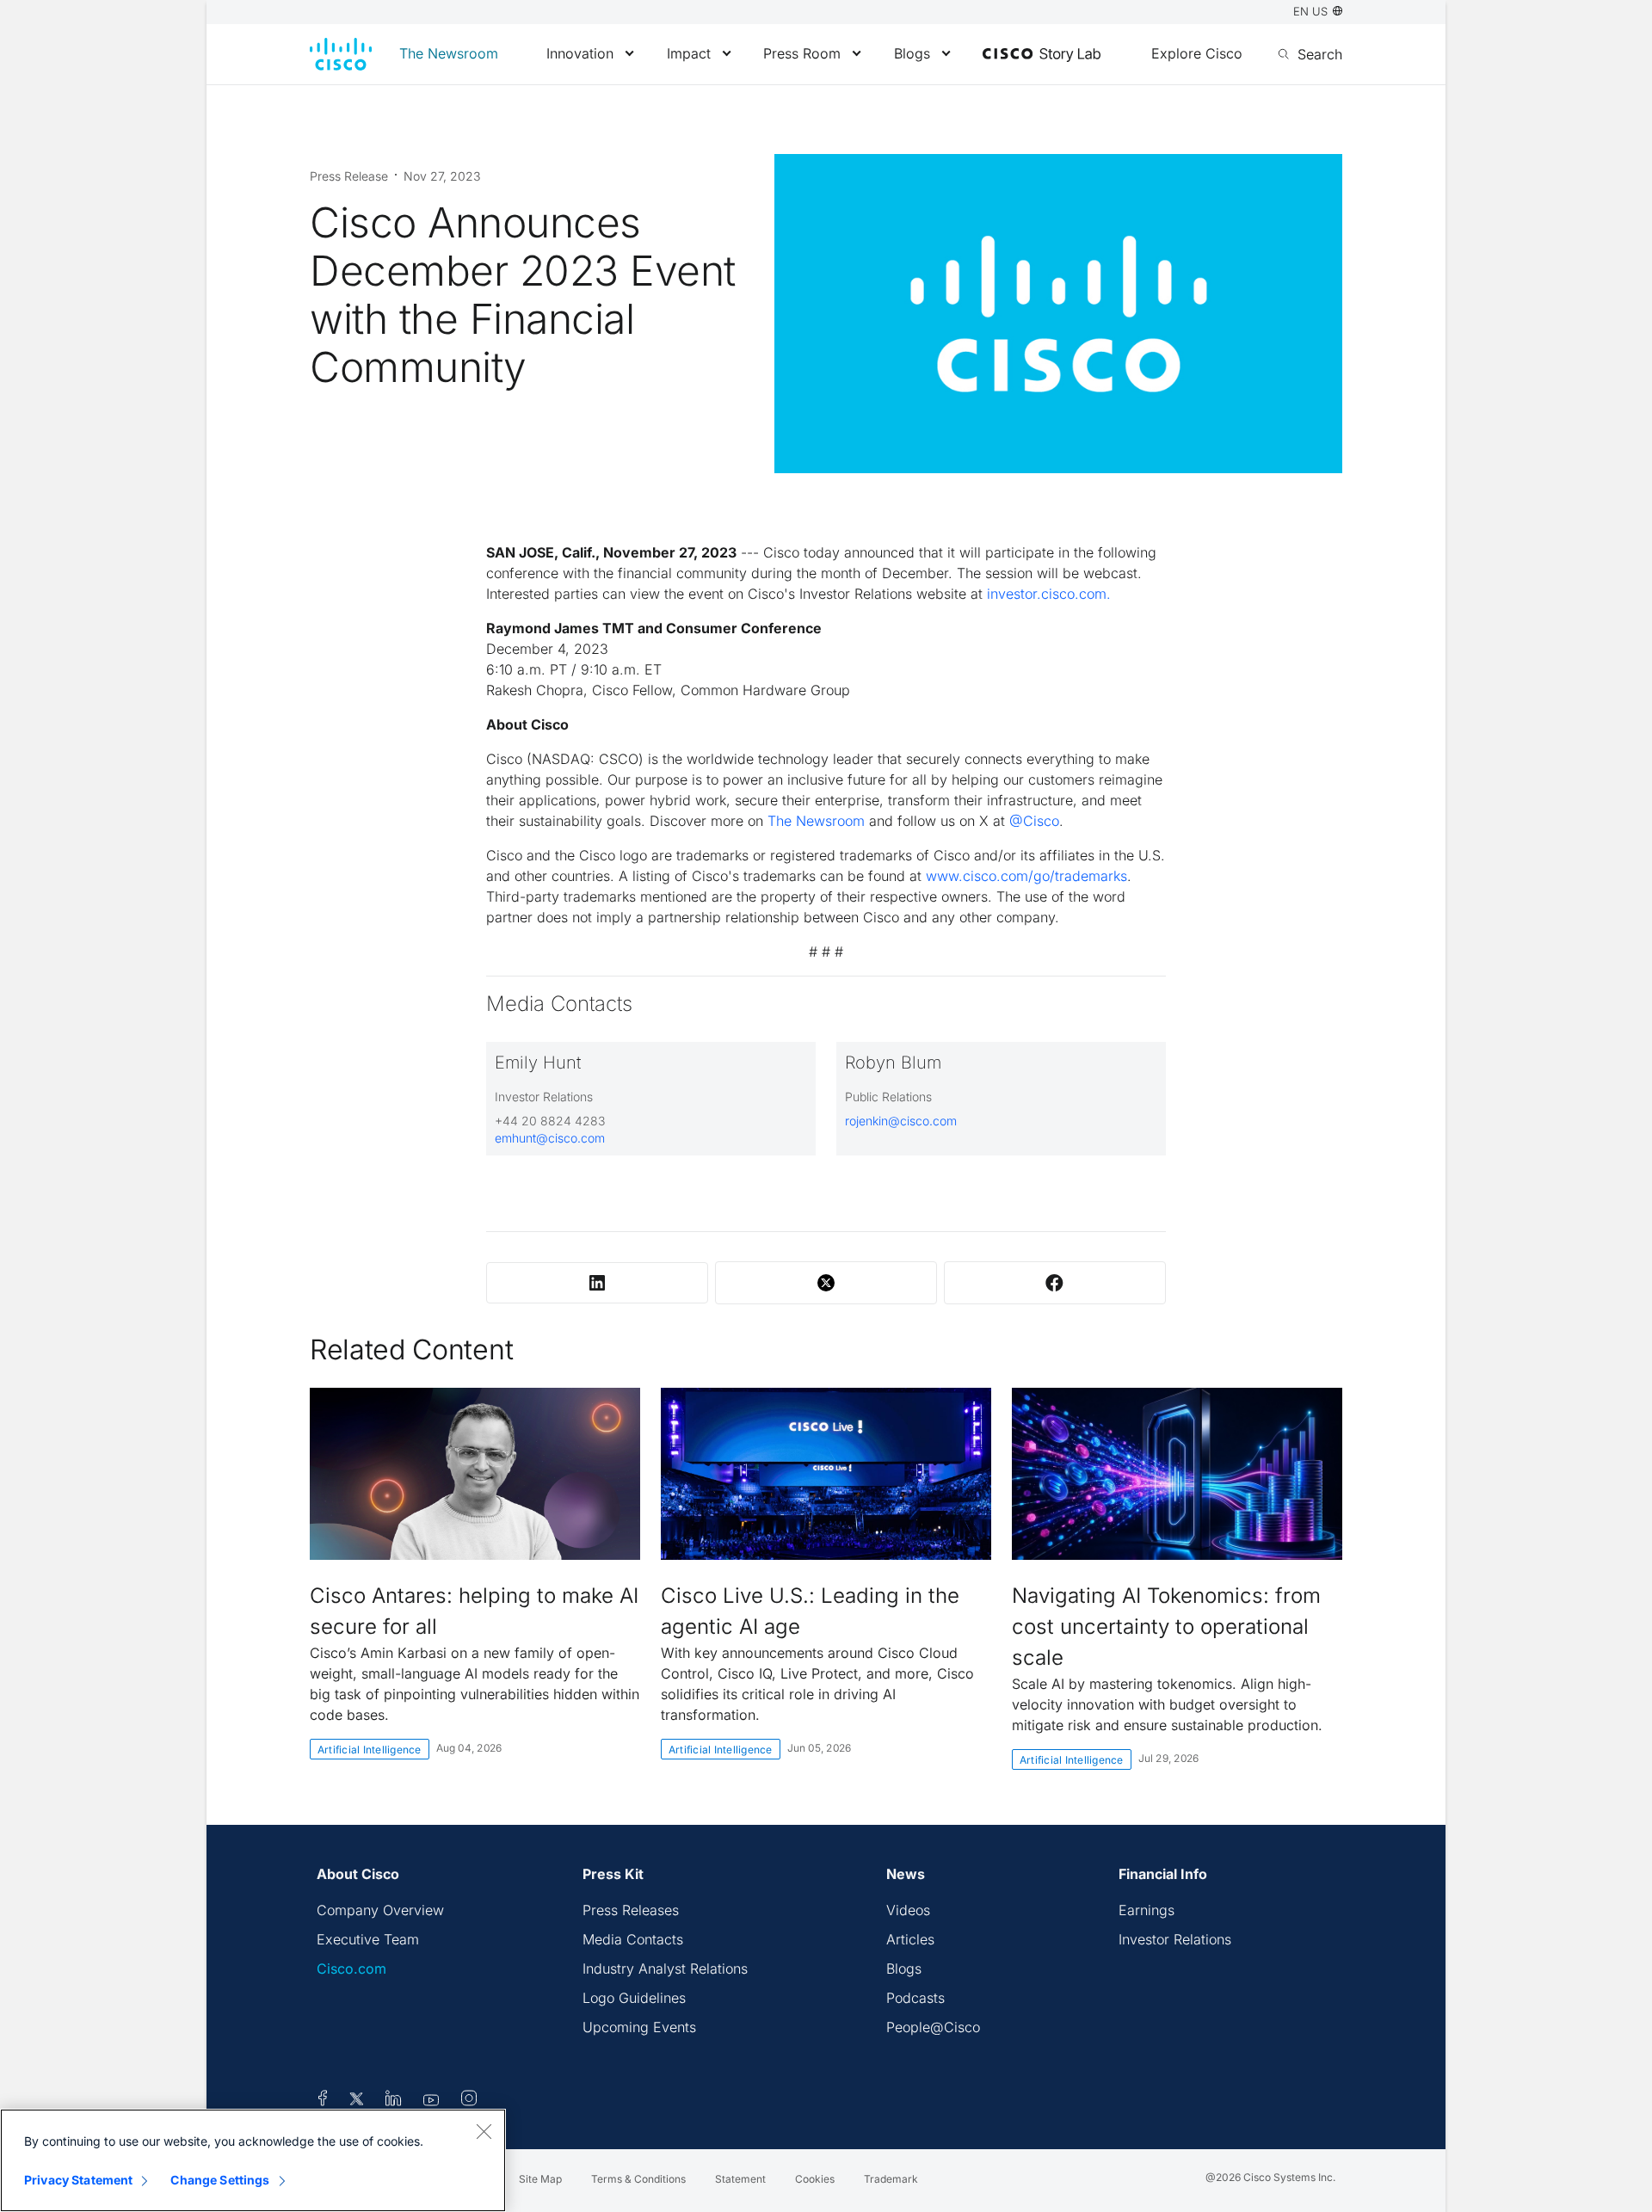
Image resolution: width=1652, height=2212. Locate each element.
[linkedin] (394, 2101)
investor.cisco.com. (1049, 594)
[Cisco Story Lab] (1042, 55)
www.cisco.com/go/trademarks (1026, 876)
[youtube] (431, 2101)
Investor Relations (1175, 1939)
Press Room (802, 53)
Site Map (540, 2179)
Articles (910, 1939)
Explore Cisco (1197, 53)
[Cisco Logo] (341, 54)
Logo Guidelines (634, 1998)
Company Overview (380, 1910)
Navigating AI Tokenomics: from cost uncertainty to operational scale (1166, 1627)
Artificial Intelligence (370, 1750)
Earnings (1147, 1910)
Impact (689, 53)
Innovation (580, 53)
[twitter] (358, 2101)
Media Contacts (633, 1939)
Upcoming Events (639, 2027)
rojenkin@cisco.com (901, 1121)
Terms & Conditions (638, 2179)
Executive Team (368, 1939)
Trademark (891, 2179)
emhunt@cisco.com (550, 1138)
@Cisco (1034, 821)
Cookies (815, 2179)
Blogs (912, 53)
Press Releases (631, 1910)
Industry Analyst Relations (665, 1969)
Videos (908, 1910)
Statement (740, 2179)
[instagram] (469, 2101)
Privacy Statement (78, 2180)
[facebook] (323, 2101)
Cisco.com (351, 1969)
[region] (253, 2160)
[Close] (484, 2131)
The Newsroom (449, 53)
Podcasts (915, 1998)
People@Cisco (933, 2027)
